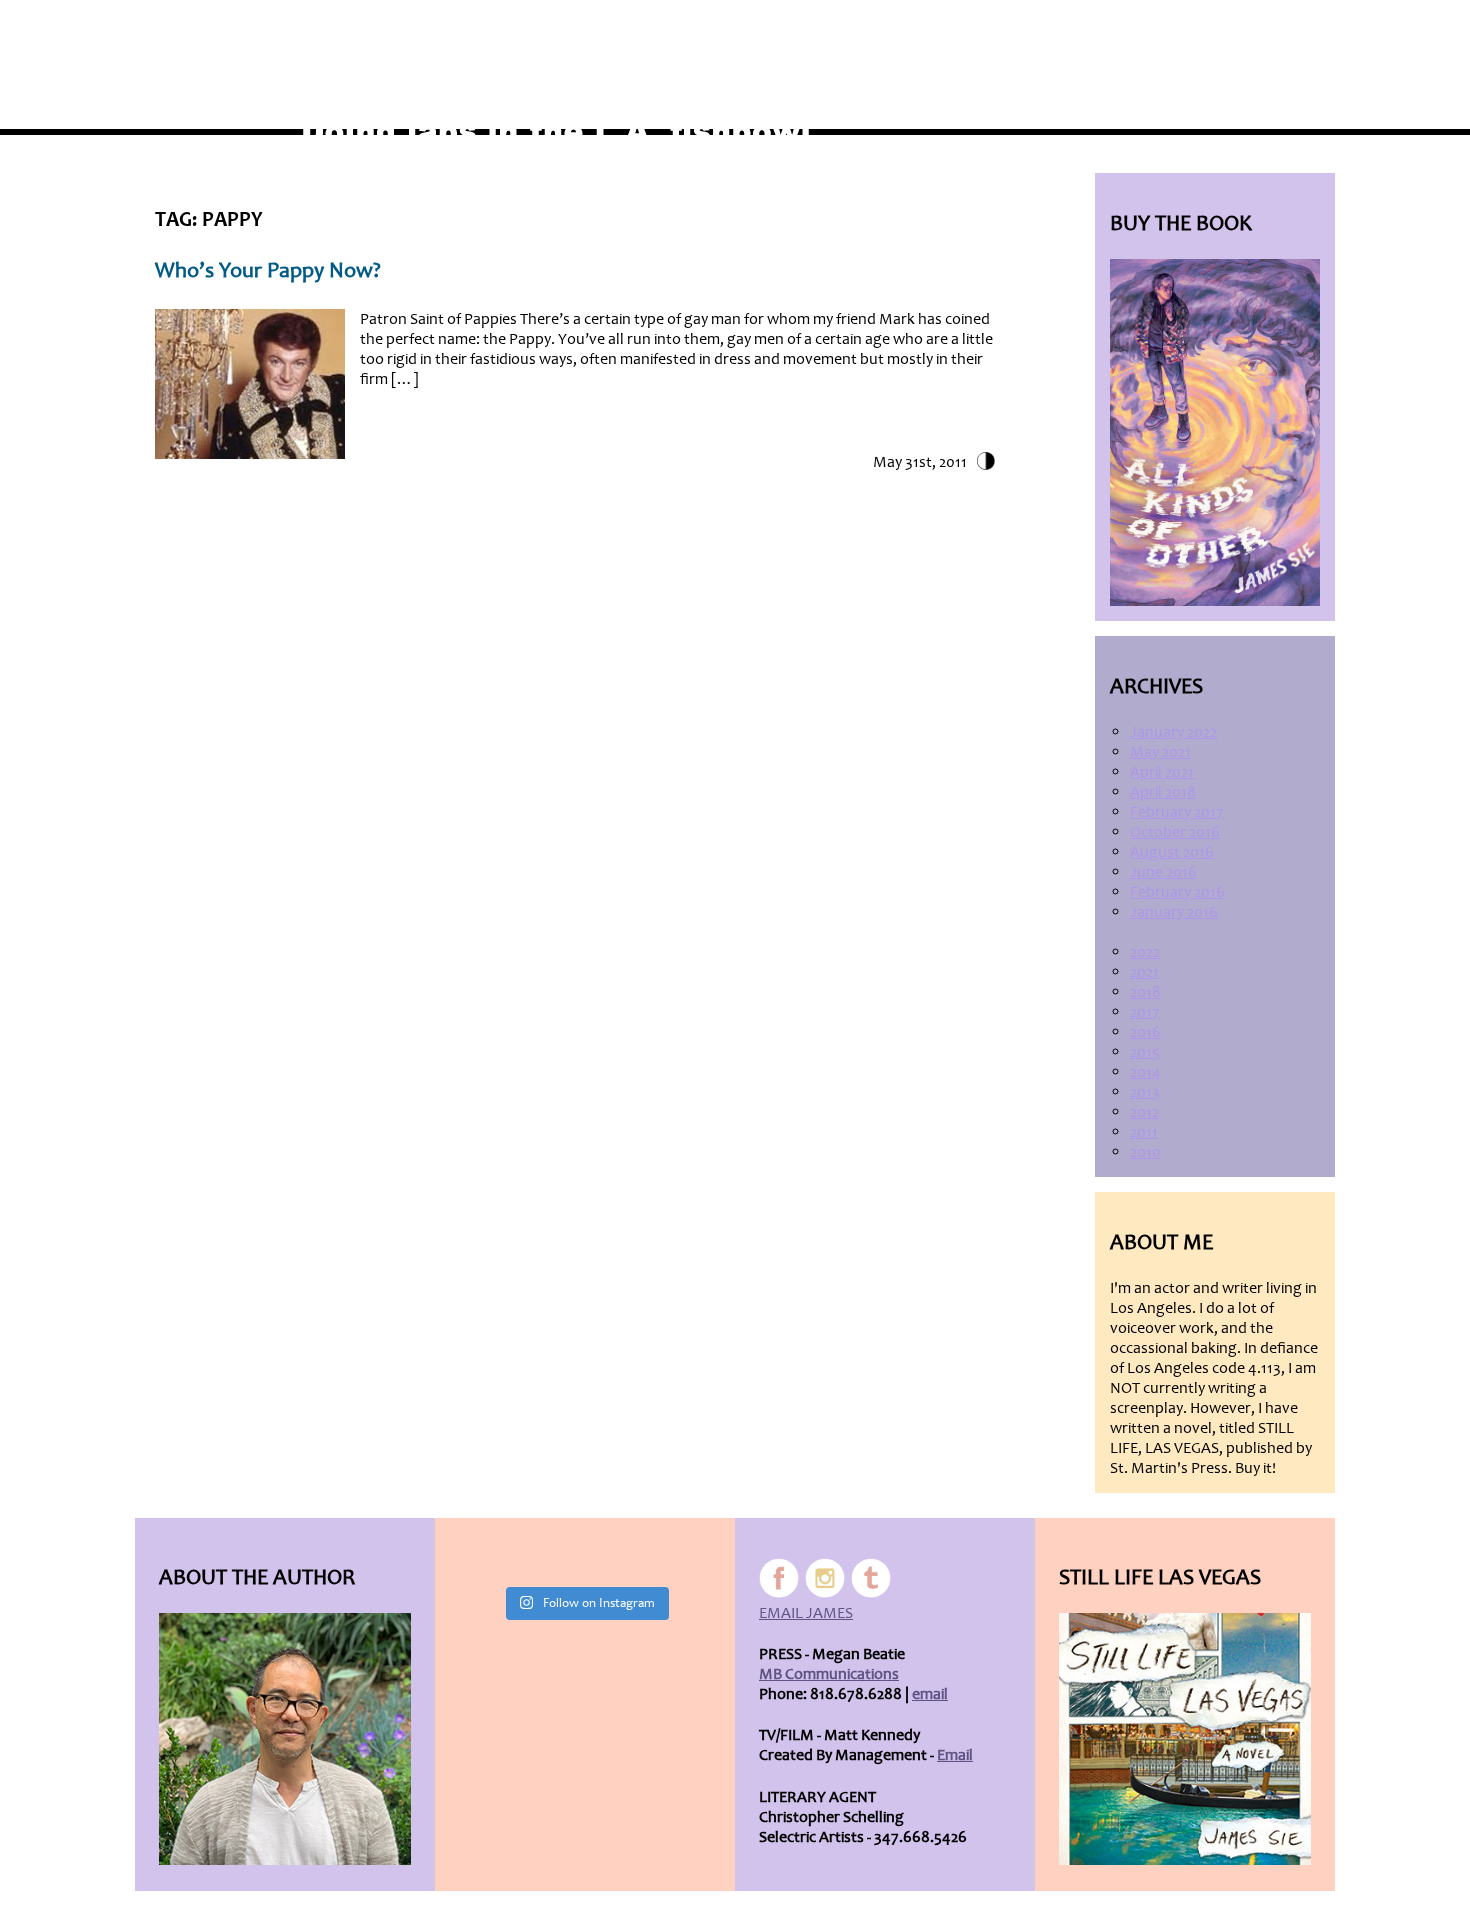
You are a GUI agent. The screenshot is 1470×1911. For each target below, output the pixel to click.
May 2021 (1160, 752)
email (930, 1694)
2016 (1145, 1032)
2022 (1145, 952)
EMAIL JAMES (806, 1613)
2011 (1144, 1132)
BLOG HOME (1171, 31)
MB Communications (829, 1674)
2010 (1145, 1152)
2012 (1144, 1112)
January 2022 (1173, 732)
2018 (1145, 992)
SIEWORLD (1270, 31)
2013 (1145, 1092)
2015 (1145, 1052)
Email (955, 1755)
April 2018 (1163, 792)
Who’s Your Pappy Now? (268, 270)
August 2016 (1172, 852)
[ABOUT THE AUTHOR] (285, 1739)
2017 (1145, 1012)
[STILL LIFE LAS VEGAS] (1185, 1739)
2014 (1145, 1072)
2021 (1144, 972)
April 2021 (1162, 772)
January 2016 (1174, 912)
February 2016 (1177, 892)
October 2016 (1175, 832)
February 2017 (1177, 812)
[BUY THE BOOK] (1215, 432)
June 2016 (1163, 872)
